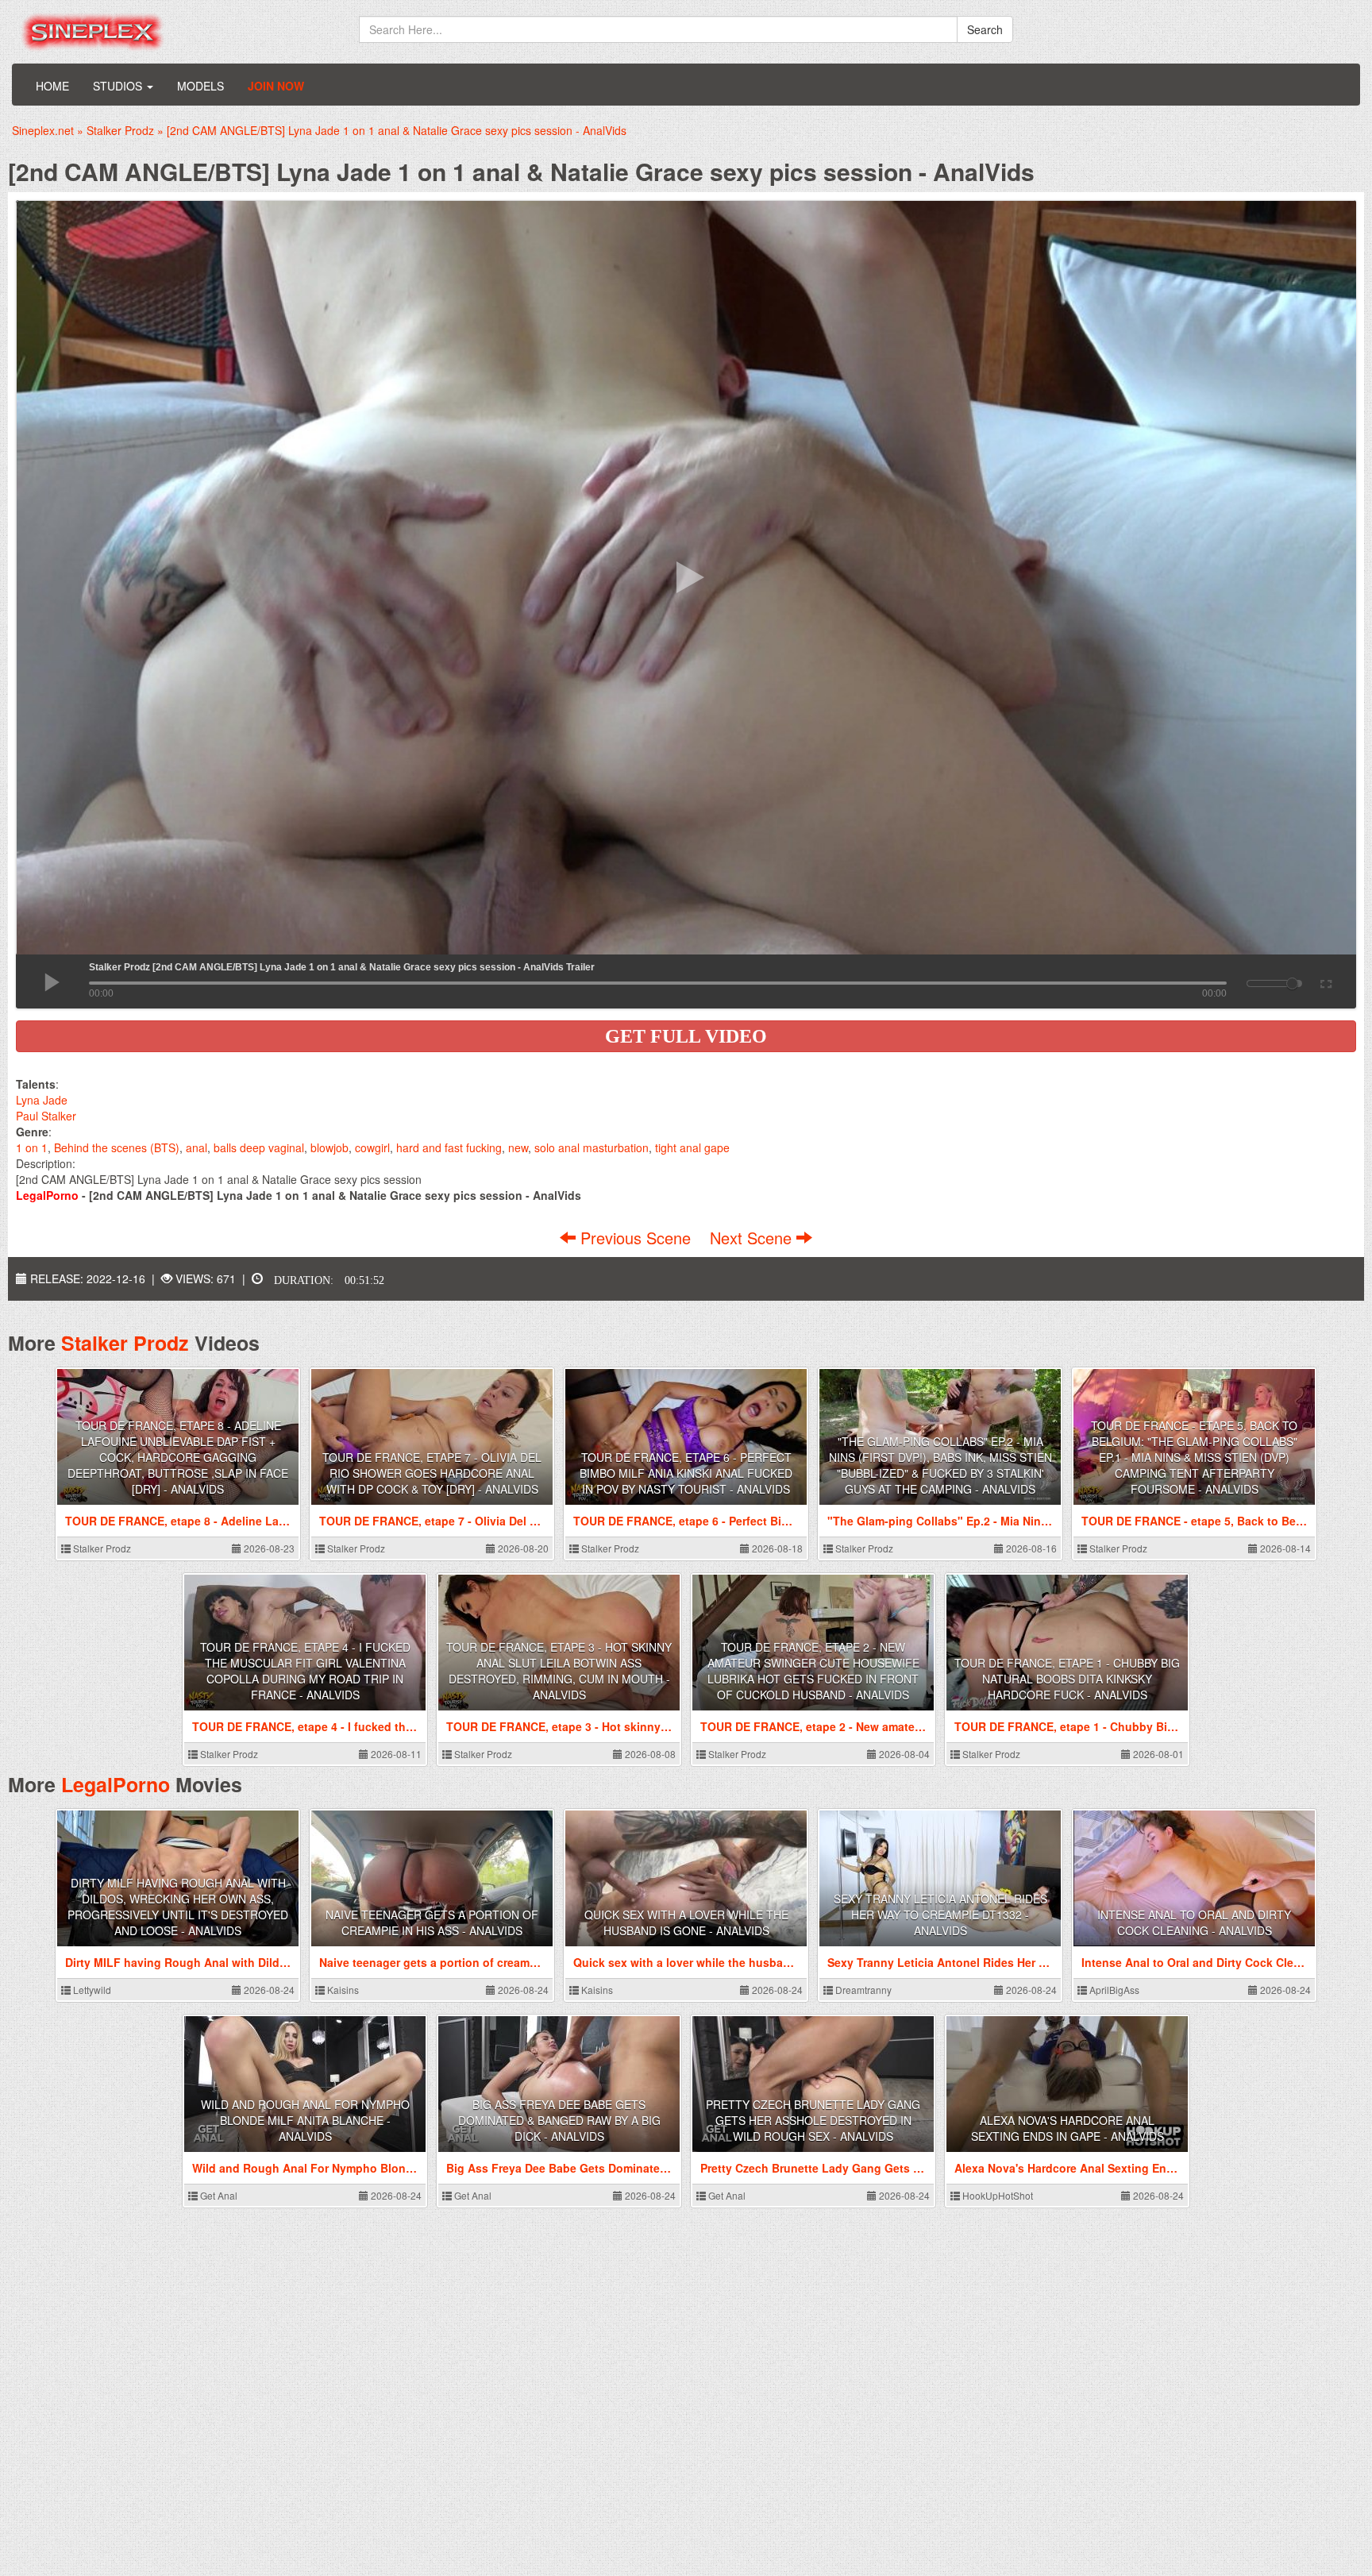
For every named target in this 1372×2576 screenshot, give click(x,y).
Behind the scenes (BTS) (117, 1147)
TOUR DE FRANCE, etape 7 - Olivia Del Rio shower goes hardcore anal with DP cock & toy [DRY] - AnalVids (432, 1473)
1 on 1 (32, 1147)
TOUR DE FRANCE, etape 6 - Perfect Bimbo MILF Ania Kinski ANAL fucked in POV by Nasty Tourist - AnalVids (686, 1473)
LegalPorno (116, 1784)
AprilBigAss (1113, 1990)
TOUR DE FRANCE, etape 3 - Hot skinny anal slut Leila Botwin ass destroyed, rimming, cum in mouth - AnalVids (559, 1671)
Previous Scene (636, 1238)
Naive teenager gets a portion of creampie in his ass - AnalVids (432, 1922)
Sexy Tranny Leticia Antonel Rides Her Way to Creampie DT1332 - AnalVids (940, 1915)
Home (52, 86)
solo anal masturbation (592, 1147)
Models (200, 86)
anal (197, 1147)
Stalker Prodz (125, 1343)
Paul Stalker (46, 1116)
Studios (119, 86)
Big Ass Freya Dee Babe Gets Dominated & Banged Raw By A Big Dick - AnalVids (559, 2120)
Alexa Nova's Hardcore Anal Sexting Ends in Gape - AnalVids (1068, 2128)
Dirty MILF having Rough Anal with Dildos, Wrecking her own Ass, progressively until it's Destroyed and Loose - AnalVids (178, 1907)
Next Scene (753, 1238)
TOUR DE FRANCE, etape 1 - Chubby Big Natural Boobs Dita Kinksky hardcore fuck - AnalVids (1067, 1679)
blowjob (330, 1147)
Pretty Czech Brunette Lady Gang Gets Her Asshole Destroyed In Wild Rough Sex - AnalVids (813, 2120)
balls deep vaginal (259, 1147)
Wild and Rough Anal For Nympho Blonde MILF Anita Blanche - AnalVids (305, 2120)
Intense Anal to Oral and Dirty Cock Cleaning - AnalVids (1194, 1922)
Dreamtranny (862, 1990)
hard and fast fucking (449, 1147)
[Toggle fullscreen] (1325, 981)
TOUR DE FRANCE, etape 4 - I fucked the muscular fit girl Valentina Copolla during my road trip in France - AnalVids (305, 1671)
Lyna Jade (42, 1100)
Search (985, 29)
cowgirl (372, 1147)
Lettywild (91, 1990)
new (518, 1147)
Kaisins (342, 1990)
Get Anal (218, 2195)
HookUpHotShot (996, 2195)
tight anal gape (692, 1147)
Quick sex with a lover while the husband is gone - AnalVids (686, 1922)
